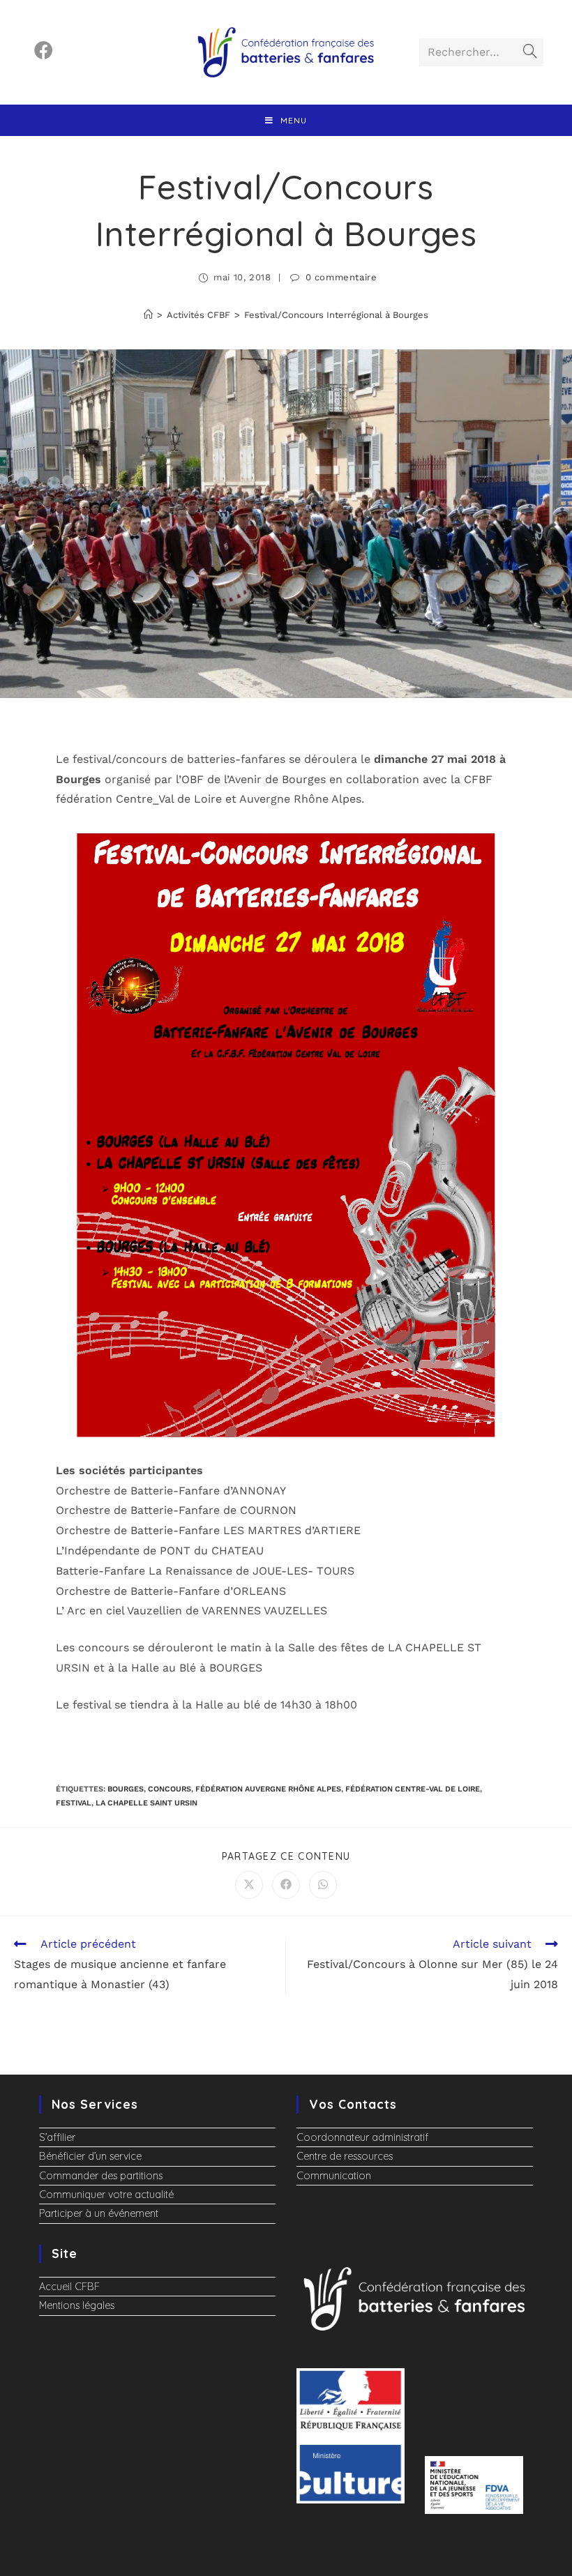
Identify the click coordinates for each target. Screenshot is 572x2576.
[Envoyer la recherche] (530, 52)
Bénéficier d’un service (90, 2156)
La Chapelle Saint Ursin (146, 1803)
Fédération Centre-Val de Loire (413, 1789)
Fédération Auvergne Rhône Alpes (268, 1789)
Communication (334, 2176)
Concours (170, 1789)
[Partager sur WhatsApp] (323, 1885)
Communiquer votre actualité (106, 2195)
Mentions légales (77, 2305)
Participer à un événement (99, 2213)
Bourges (126, 1789)
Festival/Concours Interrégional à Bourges (336, 315)
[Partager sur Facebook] (286, 1885)
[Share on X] (249, 1885)
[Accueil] (148, 315)
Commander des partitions (101, 2176)
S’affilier (57, 2137)
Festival (74, 1803)
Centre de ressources (345, 2156)
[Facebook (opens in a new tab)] (44, 51)
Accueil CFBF (69, 2287)
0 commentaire (341, 277)
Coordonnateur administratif (362, 2137)
